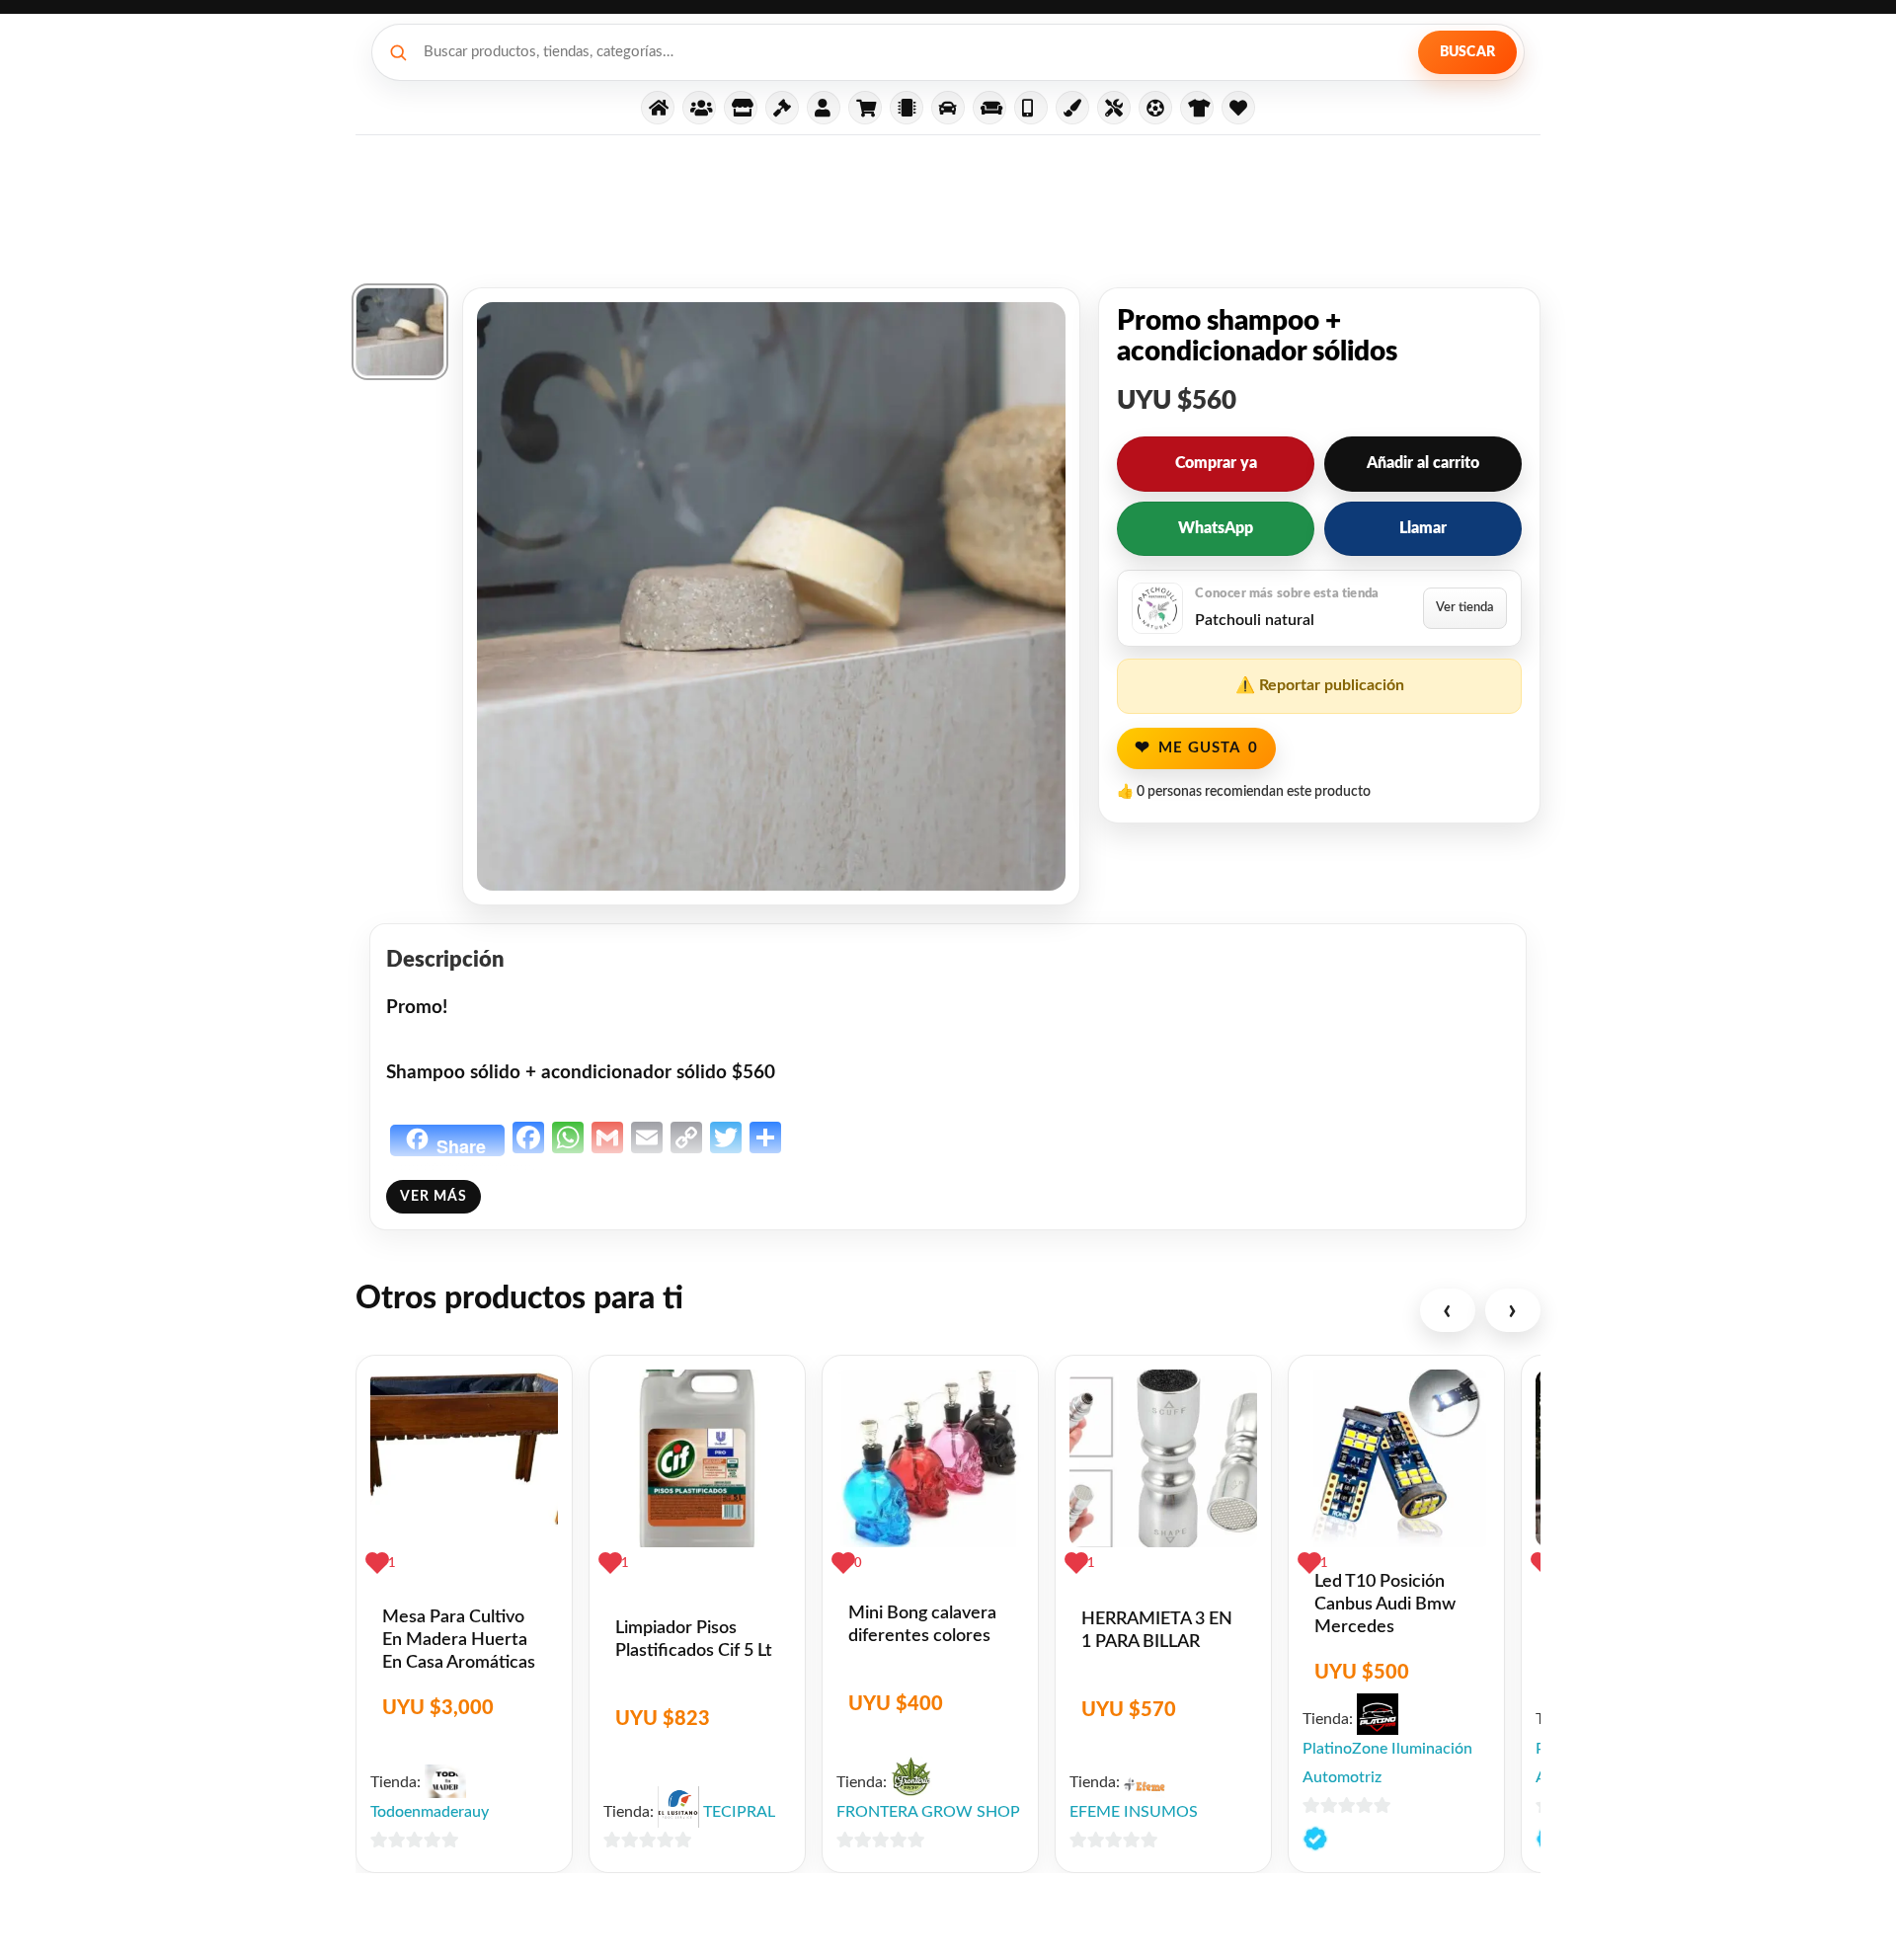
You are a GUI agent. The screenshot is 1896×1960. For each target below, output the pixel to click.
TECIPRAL (739, 1812)
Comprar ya (1216, 463)
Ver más (434, 1197)
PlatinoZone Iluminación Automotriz (1387, 1764)
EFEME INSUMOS (1134, 1812)
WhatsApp (1216, 528)
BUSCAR (1467, 52)
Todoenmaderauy (430, 1812)
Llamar (1423, 528)
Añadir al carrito (1423, 463)
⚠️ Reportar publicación (1320, 685)
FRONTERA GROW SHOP (928, 1812)
